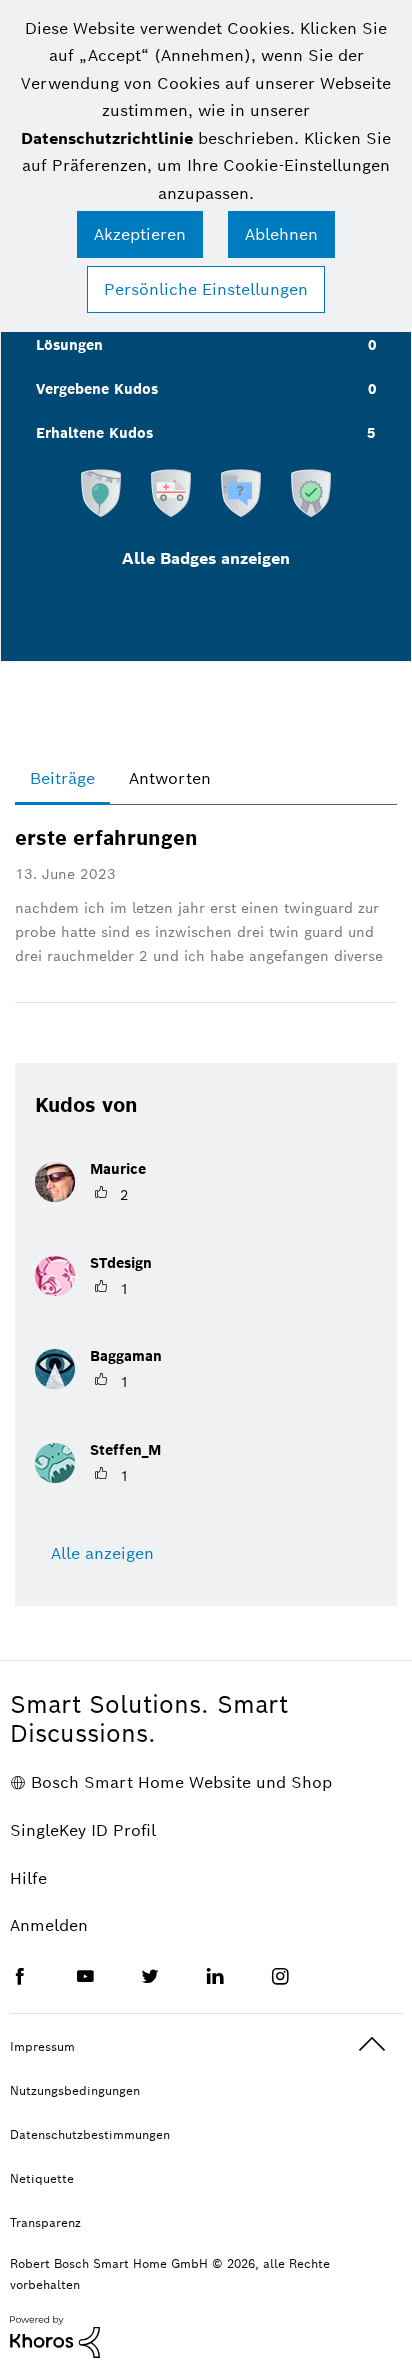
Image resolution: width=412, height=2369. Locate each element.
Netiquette (42, 2178)
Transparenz (45, 2222)
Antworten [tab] (170, 778)
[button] (140, 234)
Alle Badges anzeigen (206, 558)
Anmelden (49, 1925)
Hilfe (28, 1878)
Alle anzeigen (102, 1553)
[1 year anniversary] (101, 492)
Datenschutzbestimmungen (90, 2134)
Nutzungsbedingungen (75, 2090)
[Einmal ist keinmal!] (241, 492)
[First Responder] (171, 492)
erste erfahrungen (106, 838)
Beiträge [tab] (62, 778)
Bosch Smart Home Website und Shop (181, 1782)
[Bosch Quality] (311, 492)
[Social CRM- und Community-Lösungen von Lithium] (55, 2336)
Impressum (42, 2046)
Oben (372, 2044)
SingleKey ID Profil (83, 1830)
